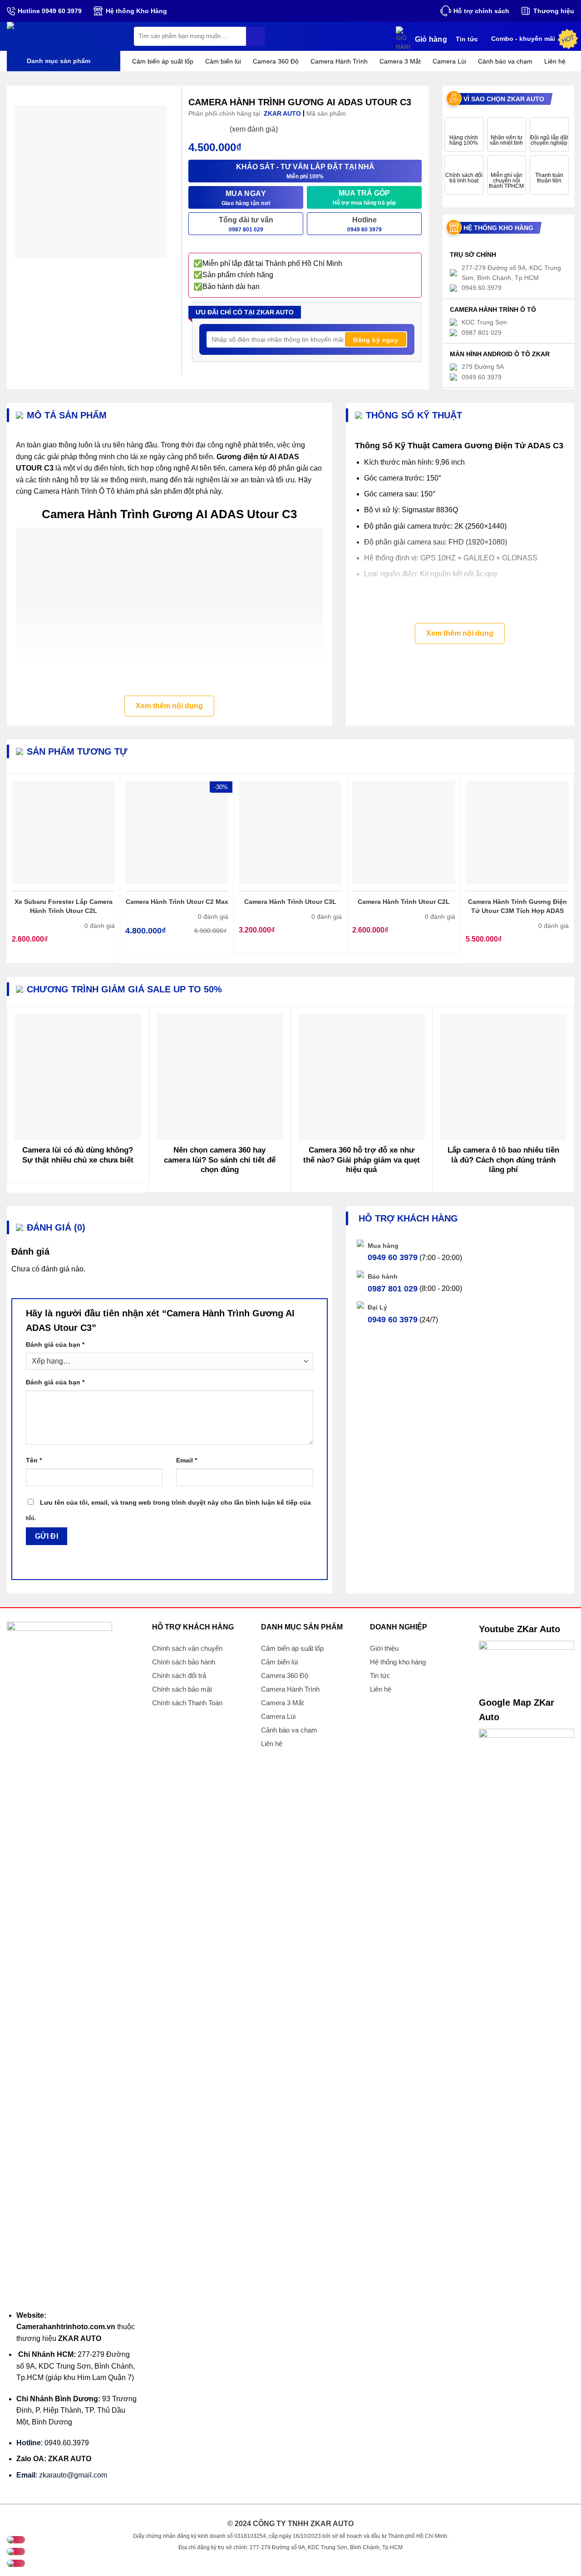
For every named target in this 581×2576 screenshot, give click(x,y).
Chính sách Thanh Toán (187, 1703)
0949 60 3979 (393, 1257)
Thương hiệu (554, 11)
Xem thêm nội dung (169, 706)
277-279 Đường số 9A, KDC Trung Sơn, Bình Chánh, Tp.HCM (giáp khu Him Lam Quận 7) (76, 2366)
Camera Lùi (449, 61)
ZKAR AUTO (80, 2338)
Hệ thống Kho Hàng (136, 11)
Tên (34, 1460)
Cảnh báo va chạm (505, 61)
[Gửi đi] (256, 36)
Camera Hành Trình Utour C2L (404, 902)
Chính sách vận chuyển (187, 1648)
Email (187, 1460)
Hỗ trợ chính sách (481, 11)
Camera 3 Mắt (400, 61)
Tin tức (467, 39)
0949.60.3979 (67, 2443)
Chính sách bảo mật (182, 1689)
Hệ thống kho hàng (398, 1662)
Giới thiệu (384, 1648)
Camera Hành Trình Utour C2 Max (177, 902)
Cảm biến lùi (223, 61)
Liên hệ (555, 61)
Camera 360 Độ (276, 61)
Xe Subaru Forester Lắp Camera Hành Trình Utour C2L (64, 906)
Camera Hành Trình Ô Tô (74, 491)
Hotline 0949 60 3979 (50, 11)
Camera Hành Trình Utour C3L (290, 902)
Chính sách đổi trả (179, 1676)
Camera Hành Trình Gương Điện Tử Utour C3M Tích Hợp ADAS (517, 906)
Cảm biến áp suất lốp (163, 61)
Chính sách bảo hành (184, 1662)
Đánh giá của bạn (55, 1344)
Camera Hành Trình (339, 61)
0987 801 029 (393, 1289)
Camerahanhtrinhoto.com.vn (66, 2327)
